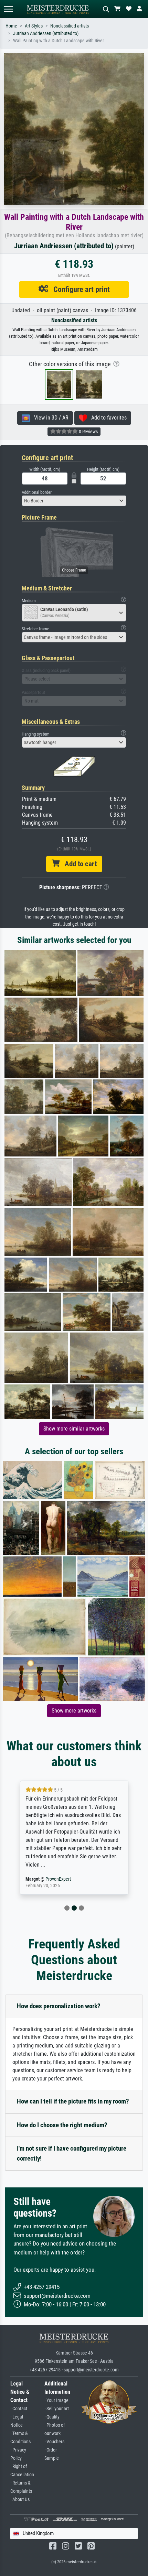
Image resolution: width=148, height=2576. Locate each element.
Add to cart (78, 864)
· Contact (19, 2409)
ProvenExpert (60, 1879)
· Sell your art (57, 2409)
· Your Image (56, 2400)
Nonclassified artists (70, 26)
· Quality (52, 2417)
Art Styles (34, 26)
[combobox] (74, 501)
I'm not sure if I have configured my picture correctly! (72, 2153)
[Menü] (8, 9)
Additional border (37, 492)
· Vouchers (54, 2442)
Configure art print (79, 289)
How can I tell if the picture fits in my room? (73, 2101)
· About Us (20, 2499)
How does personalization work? (59, 2006)
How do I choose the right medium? (62, 2125)
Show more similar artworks (74, 1429)
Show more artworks (74, 1711)
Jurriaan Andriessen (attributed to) (46, 34)
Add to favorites (107, 418)
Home (11, 26)
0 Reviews (88, 432)
